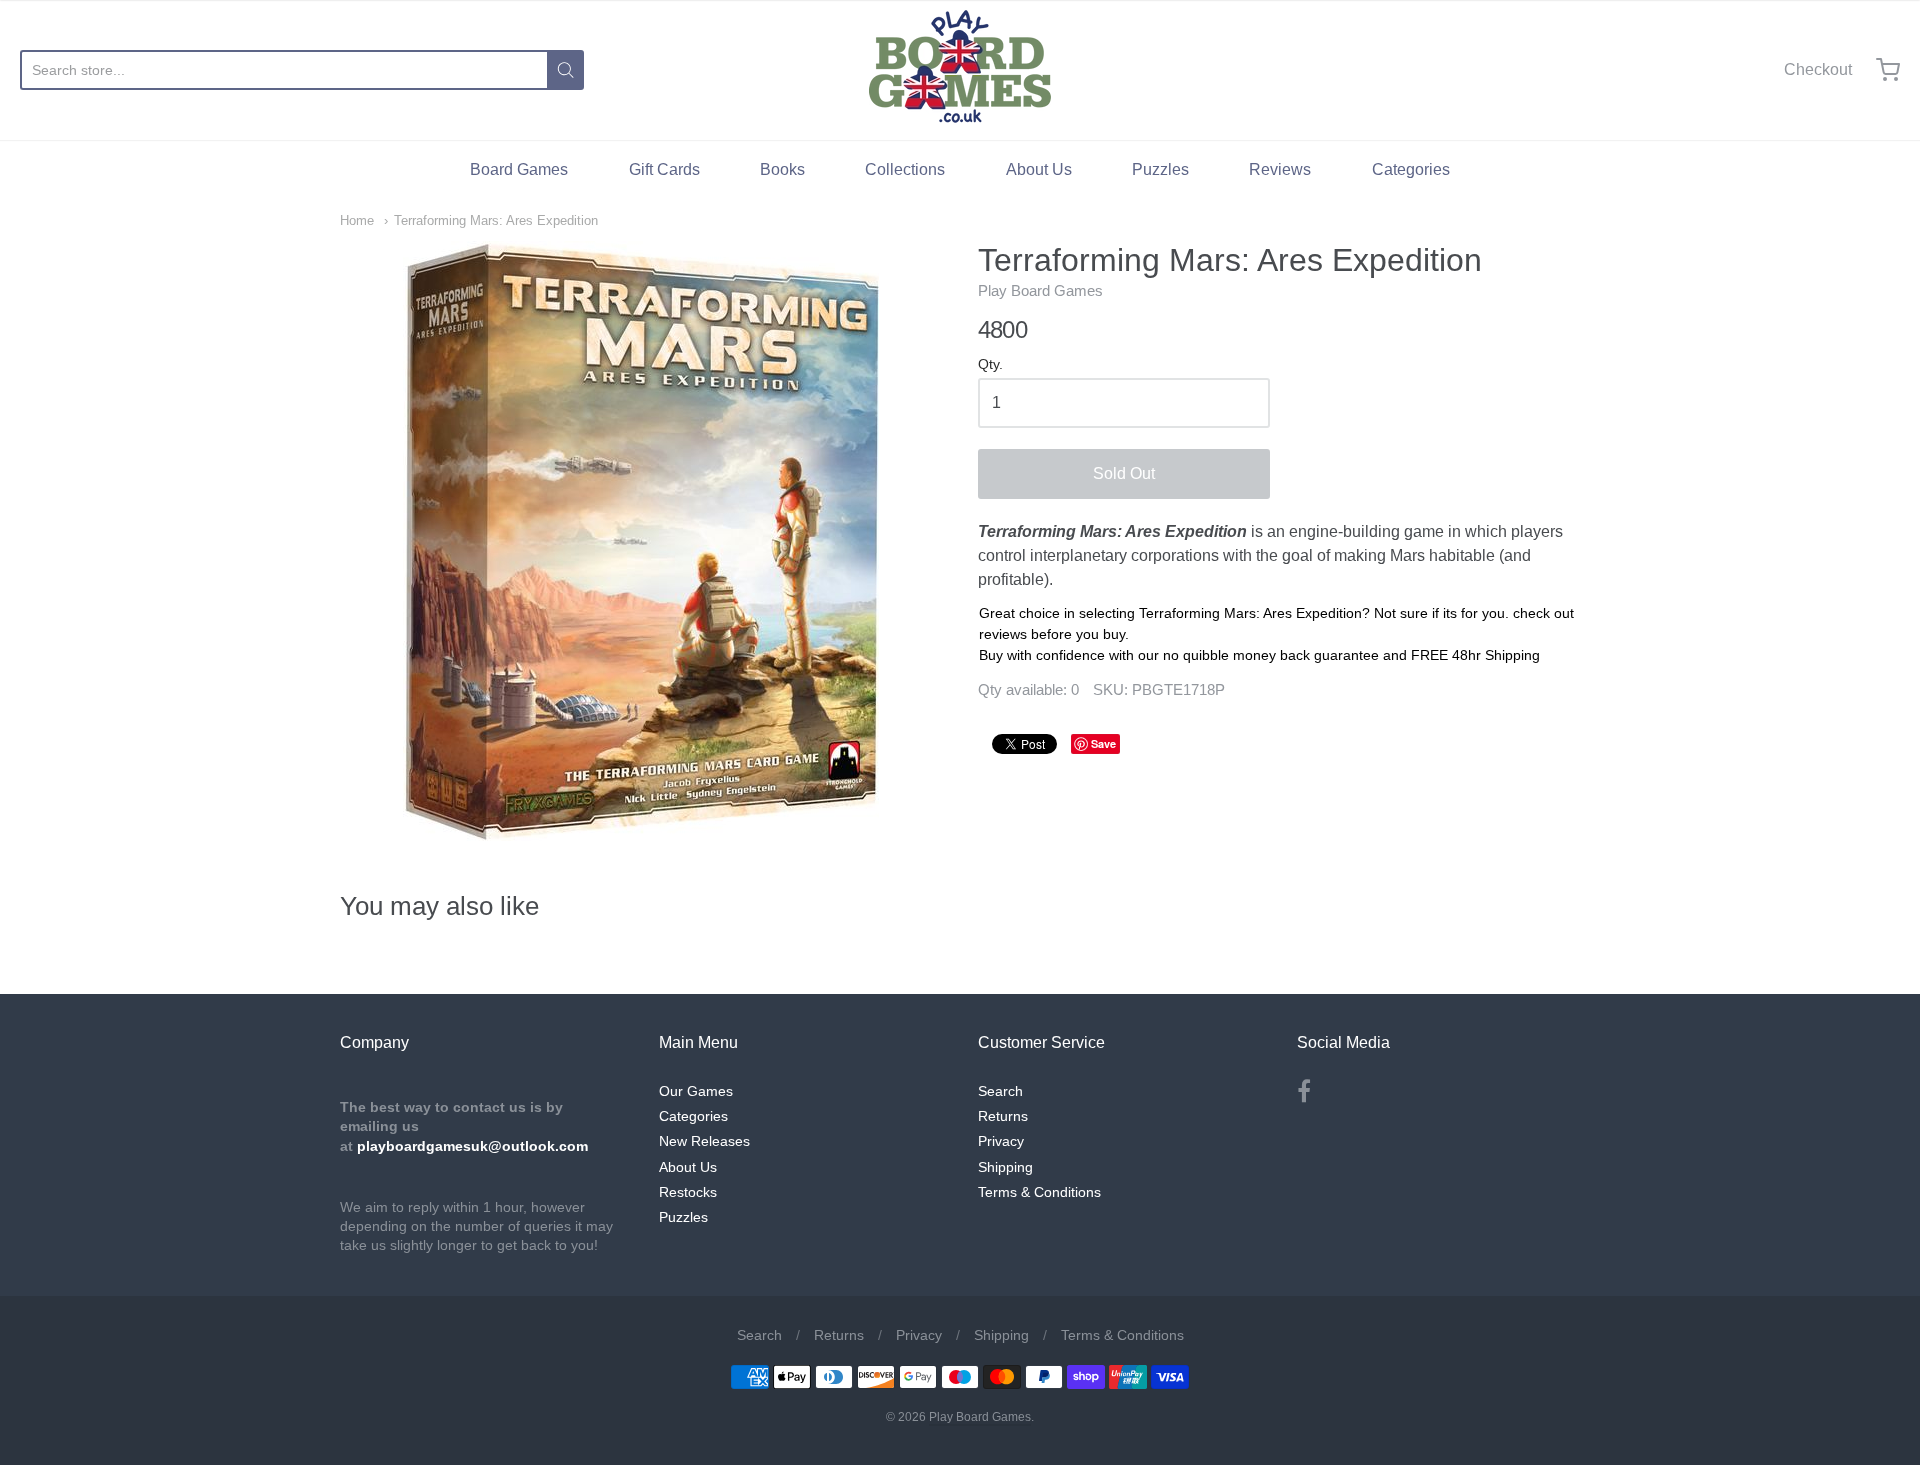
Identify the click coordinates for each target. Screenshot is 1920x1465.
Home (357, 220)
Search (1000, 1091)
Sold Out (1124, 473)
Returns (1003, 1116)
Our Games (696, 1091)
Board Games (519, 169)
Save (1103, 743)
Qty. (990, 364)
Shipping (1005, 1167)
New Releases (704, 1141)
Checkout (1818, 69)
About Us (1039, 169)
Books (782, 169)
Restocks (688, 1192)
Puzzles (1160, 169)
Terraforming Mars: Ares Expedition (496, 220)
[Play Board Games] (960, 70)
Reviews (1280, 169)
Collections (905, 169)
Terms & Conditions (1039, 1192)
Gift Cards (664, 169)
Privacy (1001, 1141)
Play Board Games (1040, 290)
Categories (1411, 169)
